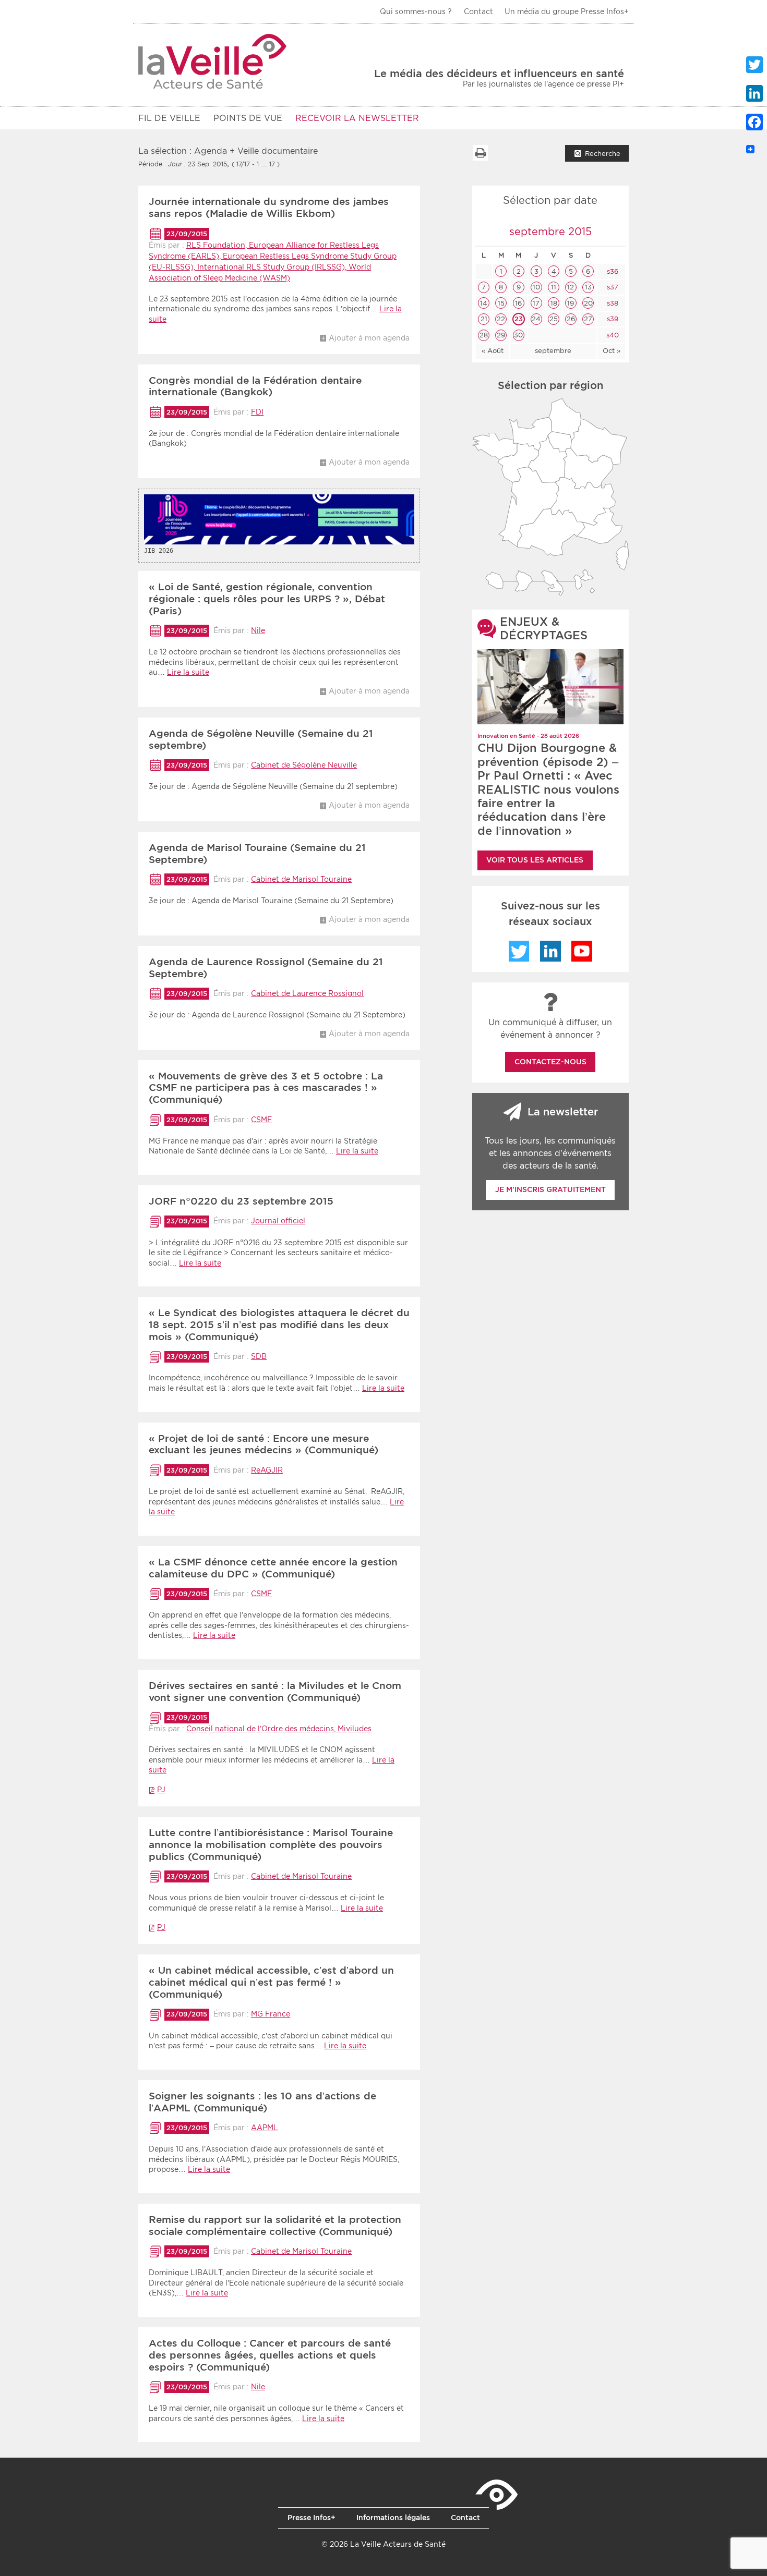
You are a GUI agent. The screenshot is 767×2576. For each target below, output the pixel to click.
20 (588, 303)
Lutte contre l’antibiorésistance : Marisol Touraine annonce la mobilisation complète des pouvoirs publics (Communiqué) (271, 1845)
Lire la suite (188, 672)
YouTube (582, 951)
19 (571, 303)
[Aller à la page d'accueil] (213, 61)
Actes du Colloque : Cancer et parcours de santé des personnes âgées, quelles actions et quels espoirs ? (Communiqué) (270, 2355)
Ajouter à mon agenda (369, 338)
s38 (612, 303)
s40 (612, 335)
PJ (161, 1790)
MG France (271, 2014)
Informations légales (393, 2518)
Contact (478, 11)
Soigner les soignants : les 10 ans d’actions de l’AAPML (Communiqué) (262, 2102)
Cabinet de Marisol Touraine (301, 879)
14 (484, 303)
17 (536, 303)
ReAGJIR (267, 1470)
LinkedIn (550, 951)
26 (571, 319)
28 (484, 335)
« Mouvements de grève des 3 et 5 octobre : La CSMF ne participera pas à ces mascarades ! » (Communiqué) (266, 1088)
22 (501, 319)
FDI (257, 412)
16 (518, 303)
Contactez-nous (550, 1062)
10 (536, 287)
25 (554, 319)
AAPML (265, 2128)
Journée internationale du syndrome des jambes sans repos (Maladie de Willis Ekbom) (269, 208)
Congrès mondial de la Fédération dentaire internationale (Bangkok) (255, 386)
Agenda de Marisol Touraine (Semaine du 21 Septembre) (257, 854)
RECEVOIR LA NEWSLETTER (357, 118)
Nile (258, 630)
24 (536, 319)
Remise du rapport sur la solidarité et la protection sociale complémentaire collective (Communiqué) (275, 2226)
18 (554, 303)
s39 (612, 319)
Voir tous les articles (535, 860)
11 (554, 287)
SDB (259, 1356)
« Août (493, 351)
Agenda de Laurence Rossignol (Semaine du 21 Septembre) (266, 968)
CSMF (261, 1120)
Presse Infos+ (311, 2518)
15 (501, 303)
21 (484, 319)
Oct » (612, 351)
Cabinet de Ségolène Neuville (304, 765)
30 (518, 335)
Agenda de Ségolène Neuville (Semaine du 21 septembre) (261, 739)
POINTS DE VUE (248, 118)
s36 (612, 271)
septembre (553, 351)
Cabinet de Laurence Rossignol (307, 993)
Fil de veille (169, 118)
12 (571, 287)
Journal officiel (278, 1221)
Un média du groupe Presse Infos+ (567, 11)
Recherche (603, 154)
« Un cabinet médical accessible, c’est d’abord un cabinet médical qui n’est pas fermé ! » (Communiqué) (271, 1982)
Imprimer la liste (480, 153)
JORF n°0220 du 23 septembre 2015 (241, 1201)
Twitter (519, 951)
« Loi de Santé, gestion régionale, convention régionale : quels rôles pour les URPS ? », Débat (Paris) (267, 599)
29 (501, 335)
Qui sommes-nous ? (416, 11)
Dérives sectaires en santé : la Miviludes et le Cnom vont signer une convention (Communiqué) (275, 1692)
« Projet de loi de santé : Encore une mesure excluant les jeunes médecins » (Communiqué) (263, 1444)
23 (519, 319)
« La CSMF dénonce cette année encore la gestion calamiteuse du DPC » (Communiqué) (273, 1568)
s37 (612, 287)
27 (588, 319)
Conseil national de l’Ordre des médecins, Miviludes (279, 1729)
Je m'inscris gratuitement (550, 1189)
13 (588, 287)
